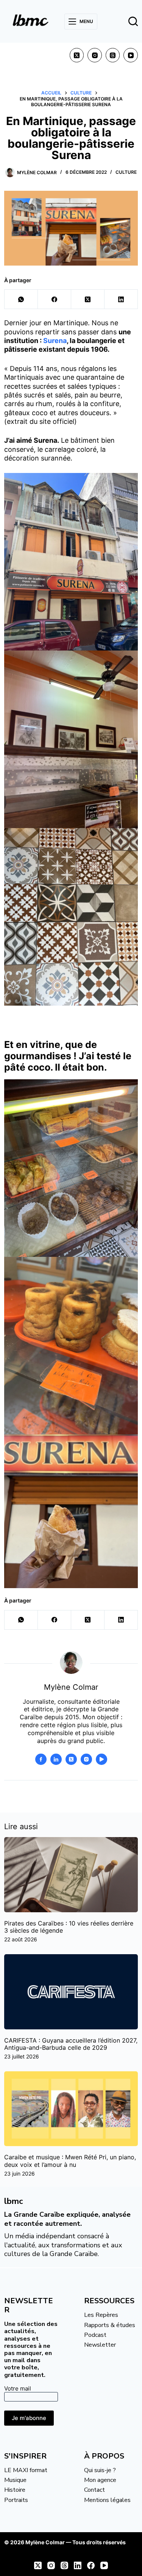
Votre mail (18, 2388)
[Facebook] (55, 299)
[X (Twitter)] (77, 55)
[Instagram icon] (86, 1759)
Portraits (16, 2500)
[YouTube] (131, 55)
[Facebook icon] (41, 1759)
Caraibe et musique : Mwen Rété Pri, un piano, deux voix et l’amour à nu (70, 2161)
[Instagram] (95, 55)
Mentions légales (107, 2500)
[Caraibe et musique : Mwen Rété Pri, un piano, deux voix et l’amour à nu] (71, 2109)
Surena (55, 341)
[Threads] (113, 55)
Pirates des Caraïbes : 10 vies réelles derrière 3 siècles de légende (69, 1927)
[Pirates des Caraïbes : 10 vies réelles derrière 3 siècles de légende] (71, 1874)
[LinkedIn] (121, 299)
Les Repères (101, 2315)
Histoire (15, 2490)
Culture (126, 172)
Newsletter (100, 2345)
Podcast (95, 2335)
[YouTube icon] (101, 1759)
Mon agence (100, 2480)
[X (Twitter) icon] (71, 1759)
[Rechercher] (133, 21)
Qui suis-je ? (100, 2470)
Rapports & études (110, 2325)
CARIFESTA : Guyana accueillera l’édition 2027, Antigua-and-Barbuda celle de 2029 (71, 2044)
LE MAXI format (26, 2470)
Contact (94, 2490)
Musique (15, 2480)
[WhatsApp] (21, 299)
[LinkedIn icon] (56, 1759)
